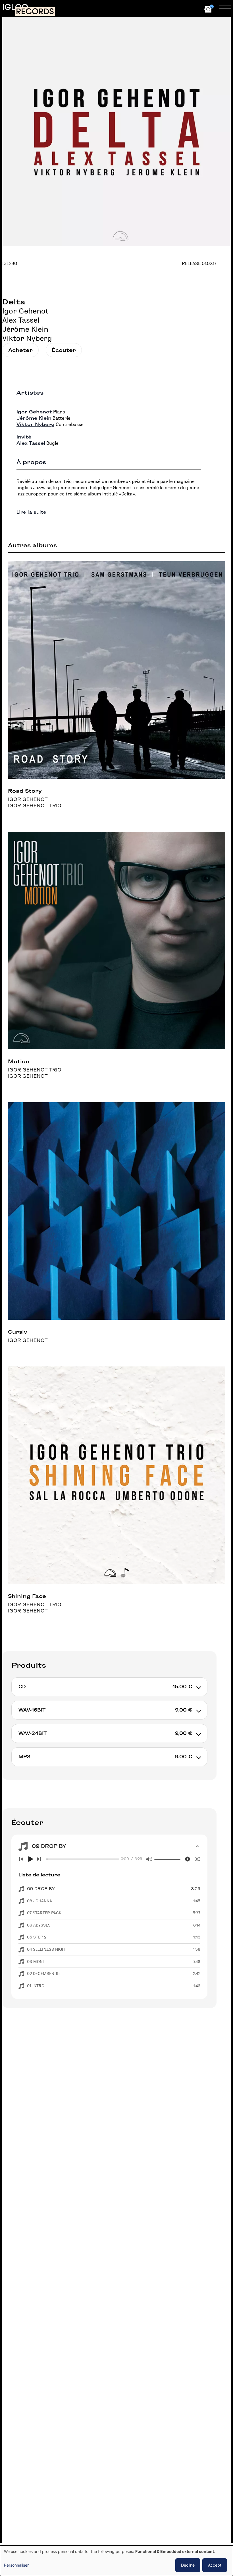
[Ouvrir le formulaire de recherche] (155, 9)
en (192, 8)
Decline (188, 2565)
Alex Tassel (21, 320)
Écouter (64, 350)
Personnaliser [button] (16, 2565)
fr (182, 8)
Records (35, 11)
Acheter (20, 350)
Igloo (15, 7)
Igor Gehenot (25, 311)
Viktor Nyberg (27, 338)
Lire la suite (31, 512)
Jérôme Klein (25, 329)
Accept (215, 2565)
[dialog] (116, 2561)
